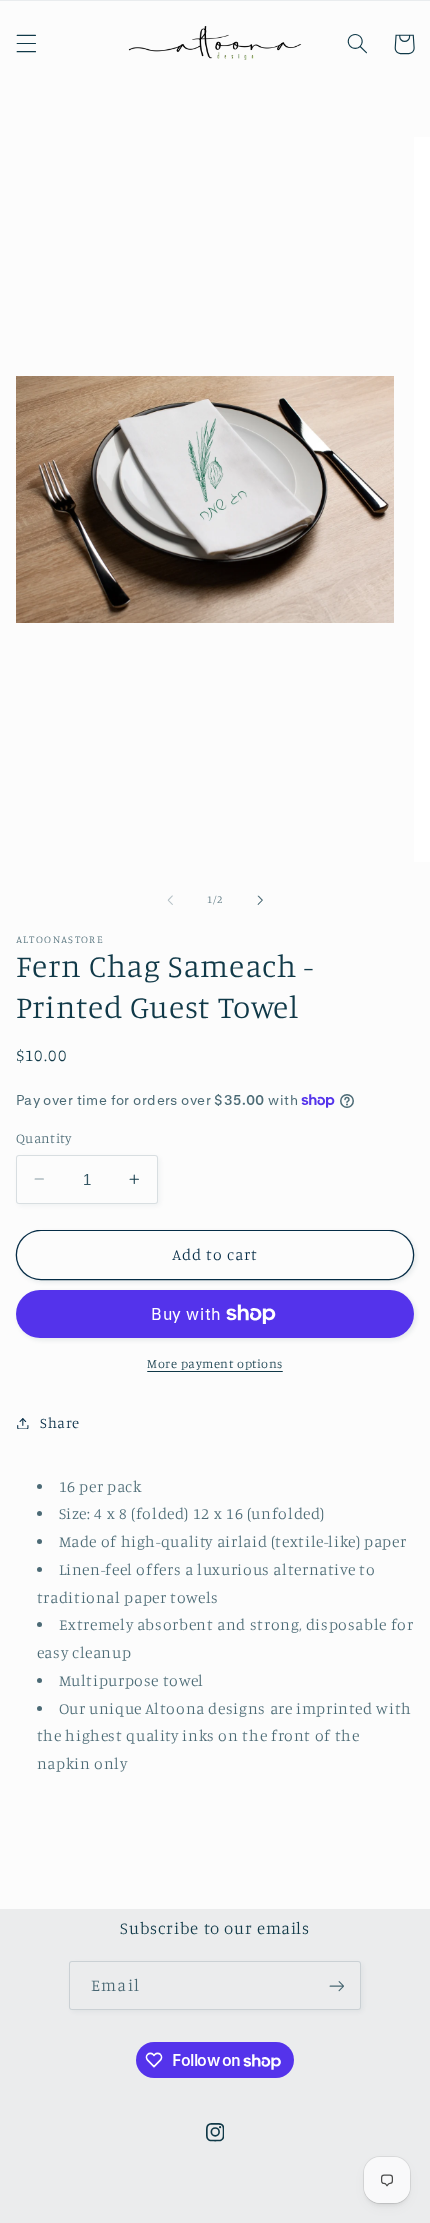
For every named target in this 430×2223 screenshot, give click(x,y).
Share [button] (60, 1422)
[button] (26, 44)
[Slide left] (170, 900)
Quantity (43, 1138)
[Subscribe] (336, 1985)
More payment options (215, 1363)
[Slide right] (260, 900)
